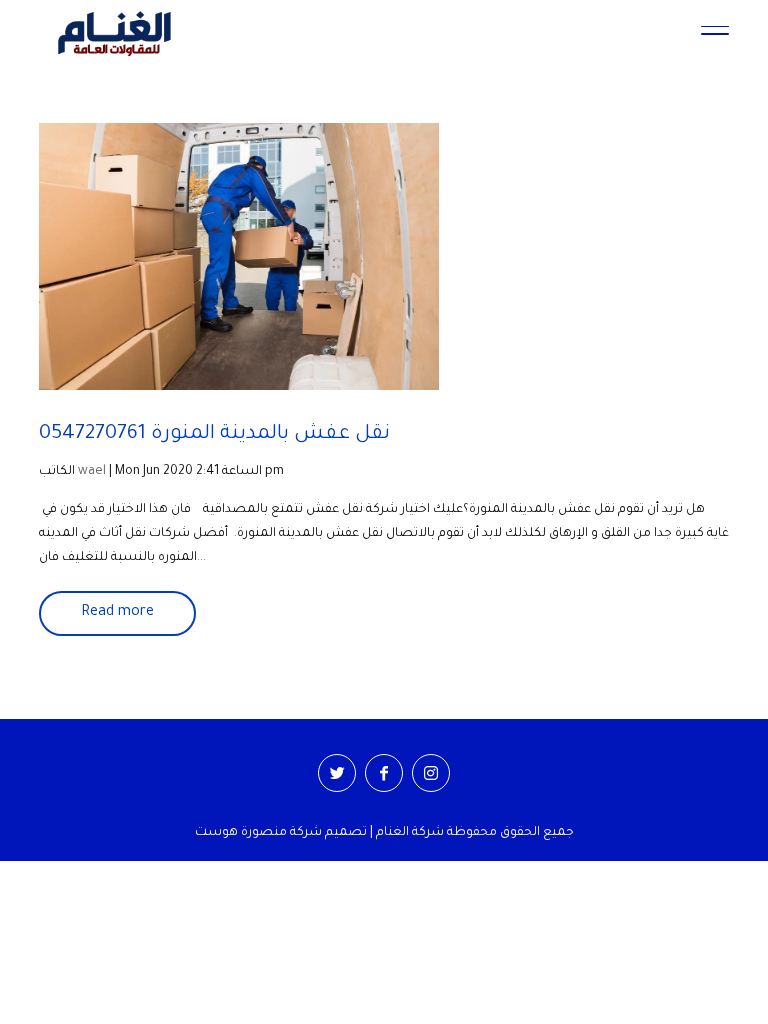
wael (92, 472)
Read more (117, 613)
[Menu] (715, 33)
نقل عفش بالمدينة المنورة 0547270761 (214, 435)
